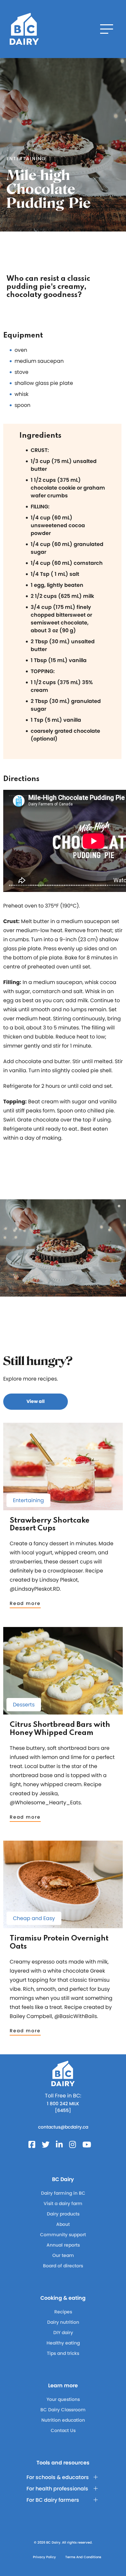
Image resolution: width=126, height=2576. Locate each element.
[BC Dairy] (24, 29)
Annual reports (63, 2245)
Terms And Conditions (83, 2557)
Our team (63, 2255)
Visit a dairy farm (63, 2203)
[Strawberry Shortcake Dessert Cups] (63, 1507)
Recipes (63, 2312)
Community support (63, 2235)
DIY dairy (63, 2333)
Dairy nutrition (63, 2322)
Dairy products (63, 2214)
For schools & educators (58, 2477)
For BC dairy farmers (53, 2500)
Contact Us (63, 2430)
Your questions (63, 2399)
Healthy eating (63, 2343)
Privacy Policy (44, 2557)
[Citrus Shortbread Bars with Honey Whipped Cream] (63, 1711)
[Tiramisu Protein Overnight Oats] (63, 1925)
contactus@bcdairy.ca (63, 2127)
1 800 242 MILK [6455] (63, 2107)
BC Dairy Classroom (63, 2410)
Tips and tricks (63, 2353)
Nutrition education (63, 2420)
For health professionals (57, 2489)
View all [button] (36, 1401)
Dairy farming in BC (63, 2193)
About (63, 2224)
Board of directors (63, 2266)
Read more (25, 1603)
